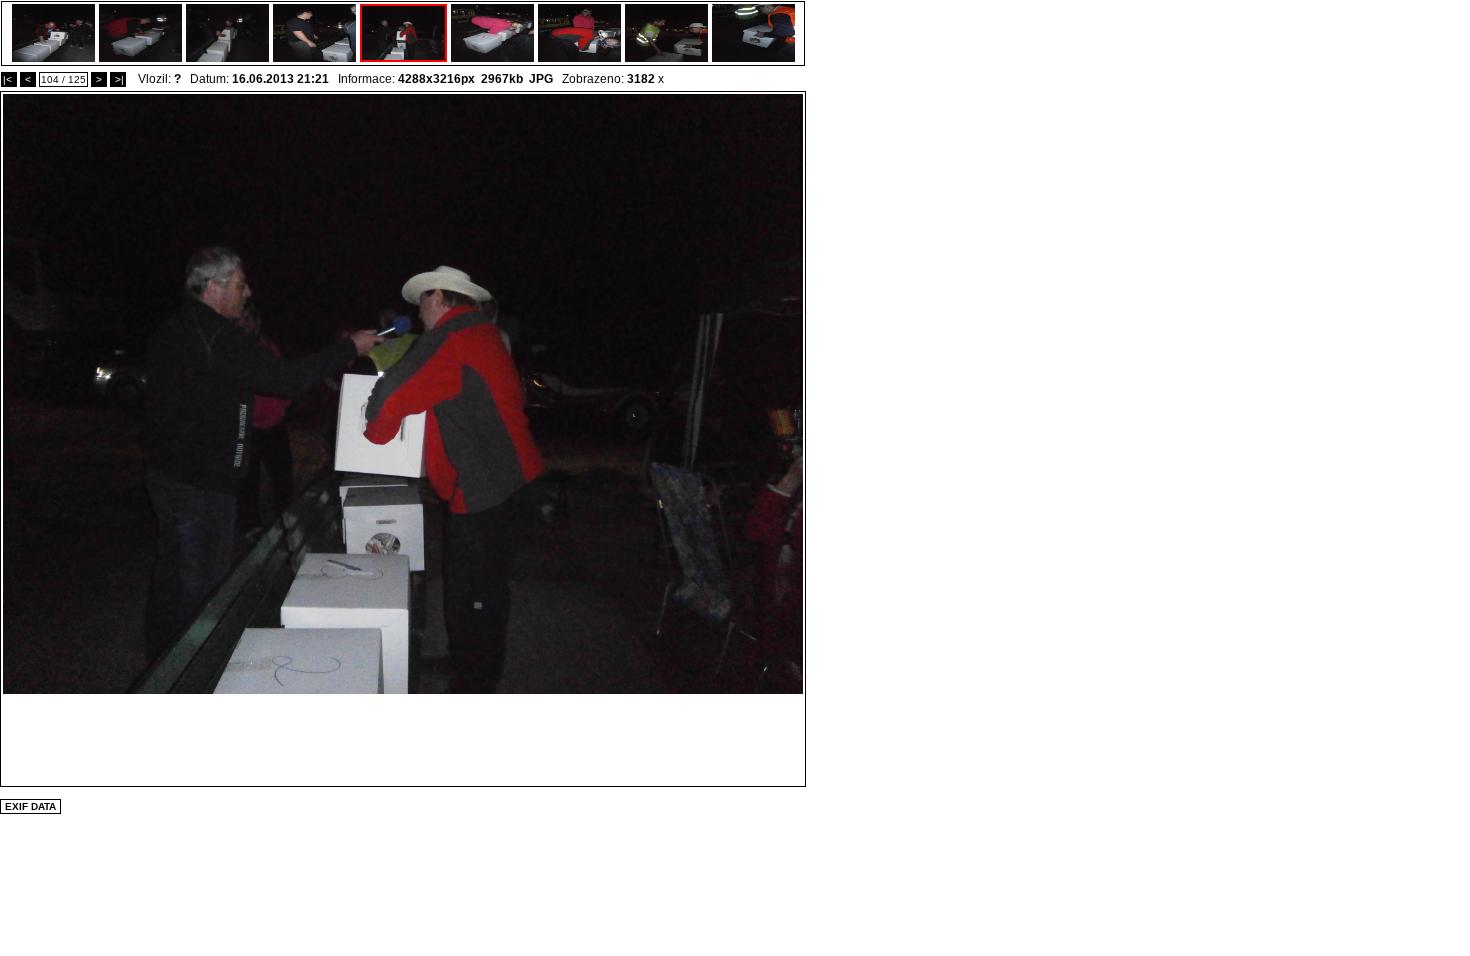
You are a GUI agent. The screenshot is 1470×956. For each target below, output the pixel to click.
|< (9, 79)
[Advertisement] (403, 739)
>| (118, 79)
